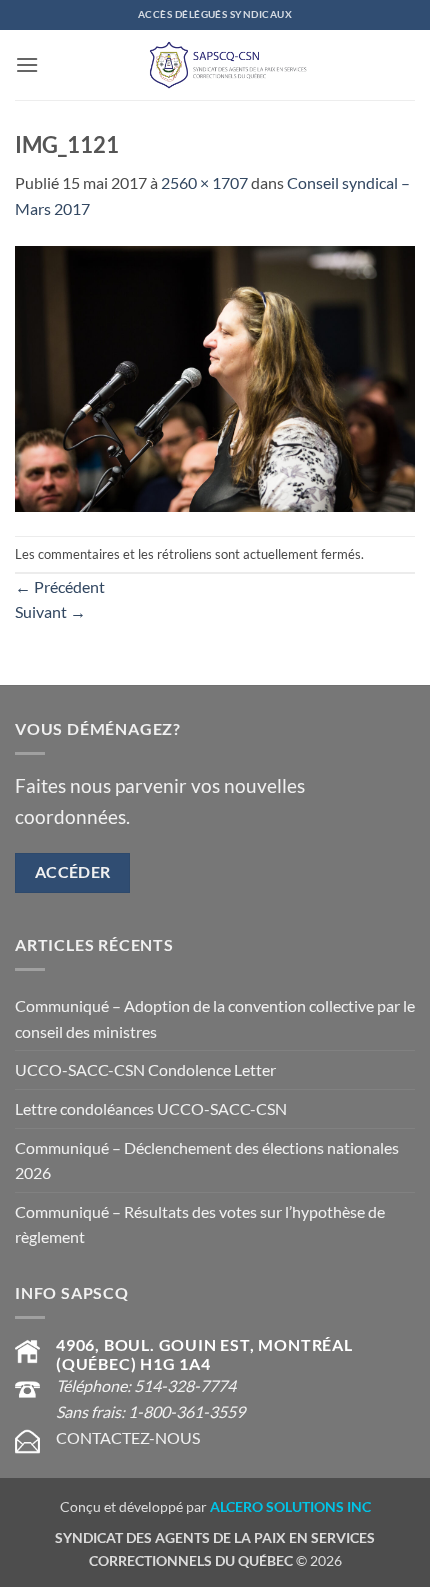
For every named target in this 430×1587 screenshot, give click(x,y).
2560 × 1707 (204, 182)
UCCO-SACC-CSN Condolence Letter (145, 1069)
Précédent (60, 586)
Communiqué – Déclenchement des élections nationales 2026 (207, 1160)
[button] (27, 64)
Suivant (50, 611)
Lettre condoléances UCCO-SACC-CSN (151, 1108)
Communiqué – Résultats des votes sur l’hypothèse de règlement (200, 1224)
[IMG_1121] (215, 376)
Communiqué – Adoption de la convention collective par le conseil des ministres (215, 1018)
